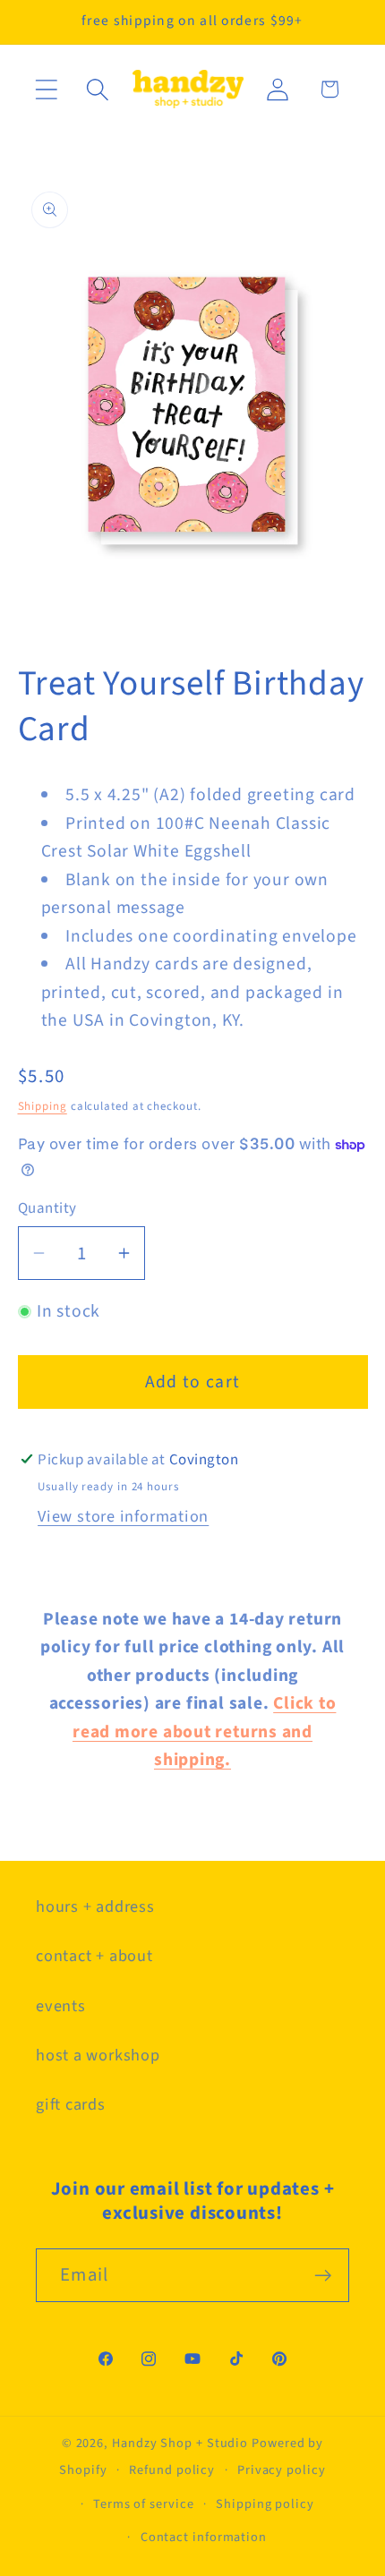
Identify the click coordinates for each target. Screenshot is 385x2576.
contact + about (94, 1956)
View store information (123, 1516)
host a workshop (98, 2055)
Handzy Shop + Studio (180, 2443)
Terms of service (144, 2504)
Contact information (204, 2537)
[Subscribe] (323, 2276)
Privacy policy (282, 2470)
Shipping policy (265, 2504)
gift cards (71, 2104)
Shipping (43, 1106)
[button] (46, 89)
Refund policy (172, 2470)
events (61, 2006)
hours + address (95, 1906)
